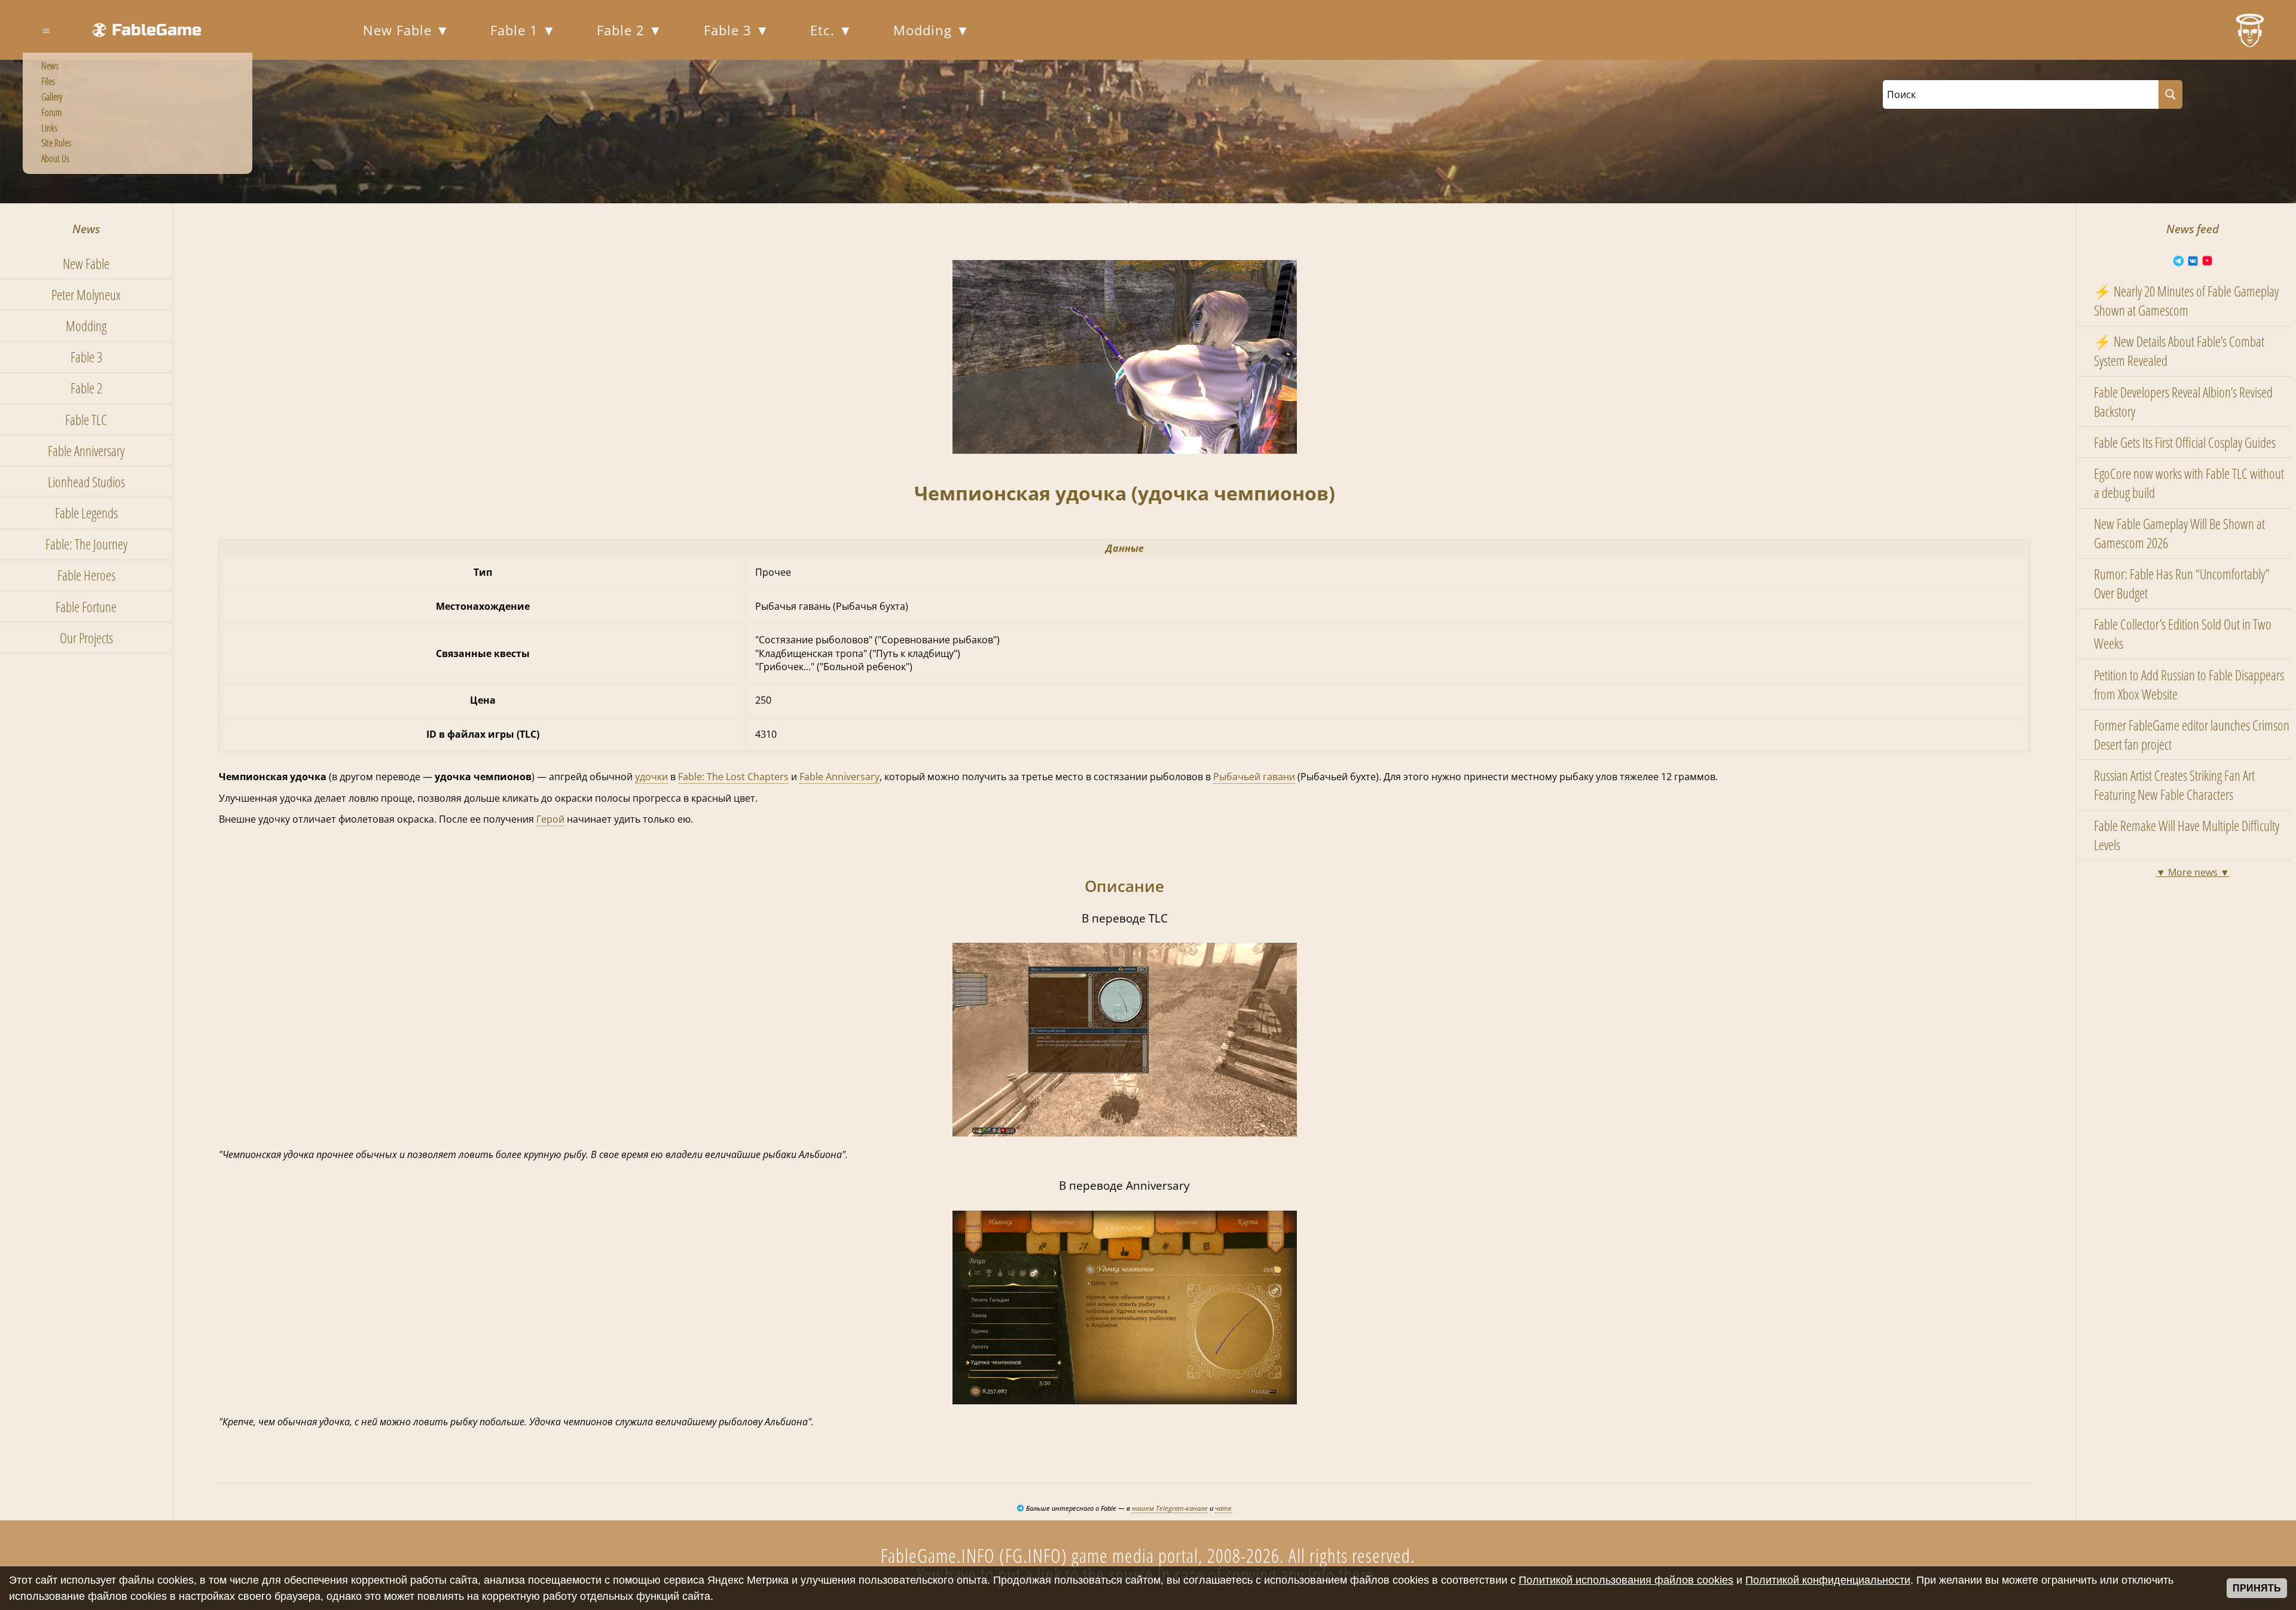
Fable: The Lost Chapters (733, 777)
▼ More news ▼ (2193, 872)
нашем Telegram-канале (1170, 1508)
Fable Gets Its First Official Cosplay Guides (2185, 442)
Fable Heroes (86, 575)
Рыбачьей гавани (1254, 777)
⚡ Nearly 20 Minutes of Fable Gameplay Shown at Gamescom (2186, 301)
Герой (550, 819)
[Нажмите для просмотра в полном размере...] (1125, 450)
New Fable (399, 30)
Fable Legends (86, 513)
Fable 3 (730, 30)
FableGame (157, 30)
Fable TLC (86, 420)
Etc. (825, 30)
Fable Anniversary (86, 451)
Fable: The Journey (86, 544)
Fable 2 (623, 30)
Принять (2257, 1588)
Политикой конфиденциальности (1828, 1580)
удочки (651, 777)
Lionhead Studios (86, 482)
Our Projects (86, 638)
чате (1223, 1508)
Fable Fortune (86, 607)
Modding (925, 30)
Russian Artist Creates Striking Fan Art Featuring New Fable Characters (2174, 785)
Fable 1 (516, 30)
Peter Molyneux (86, 295)
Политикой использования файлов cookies (1626, 1580)
